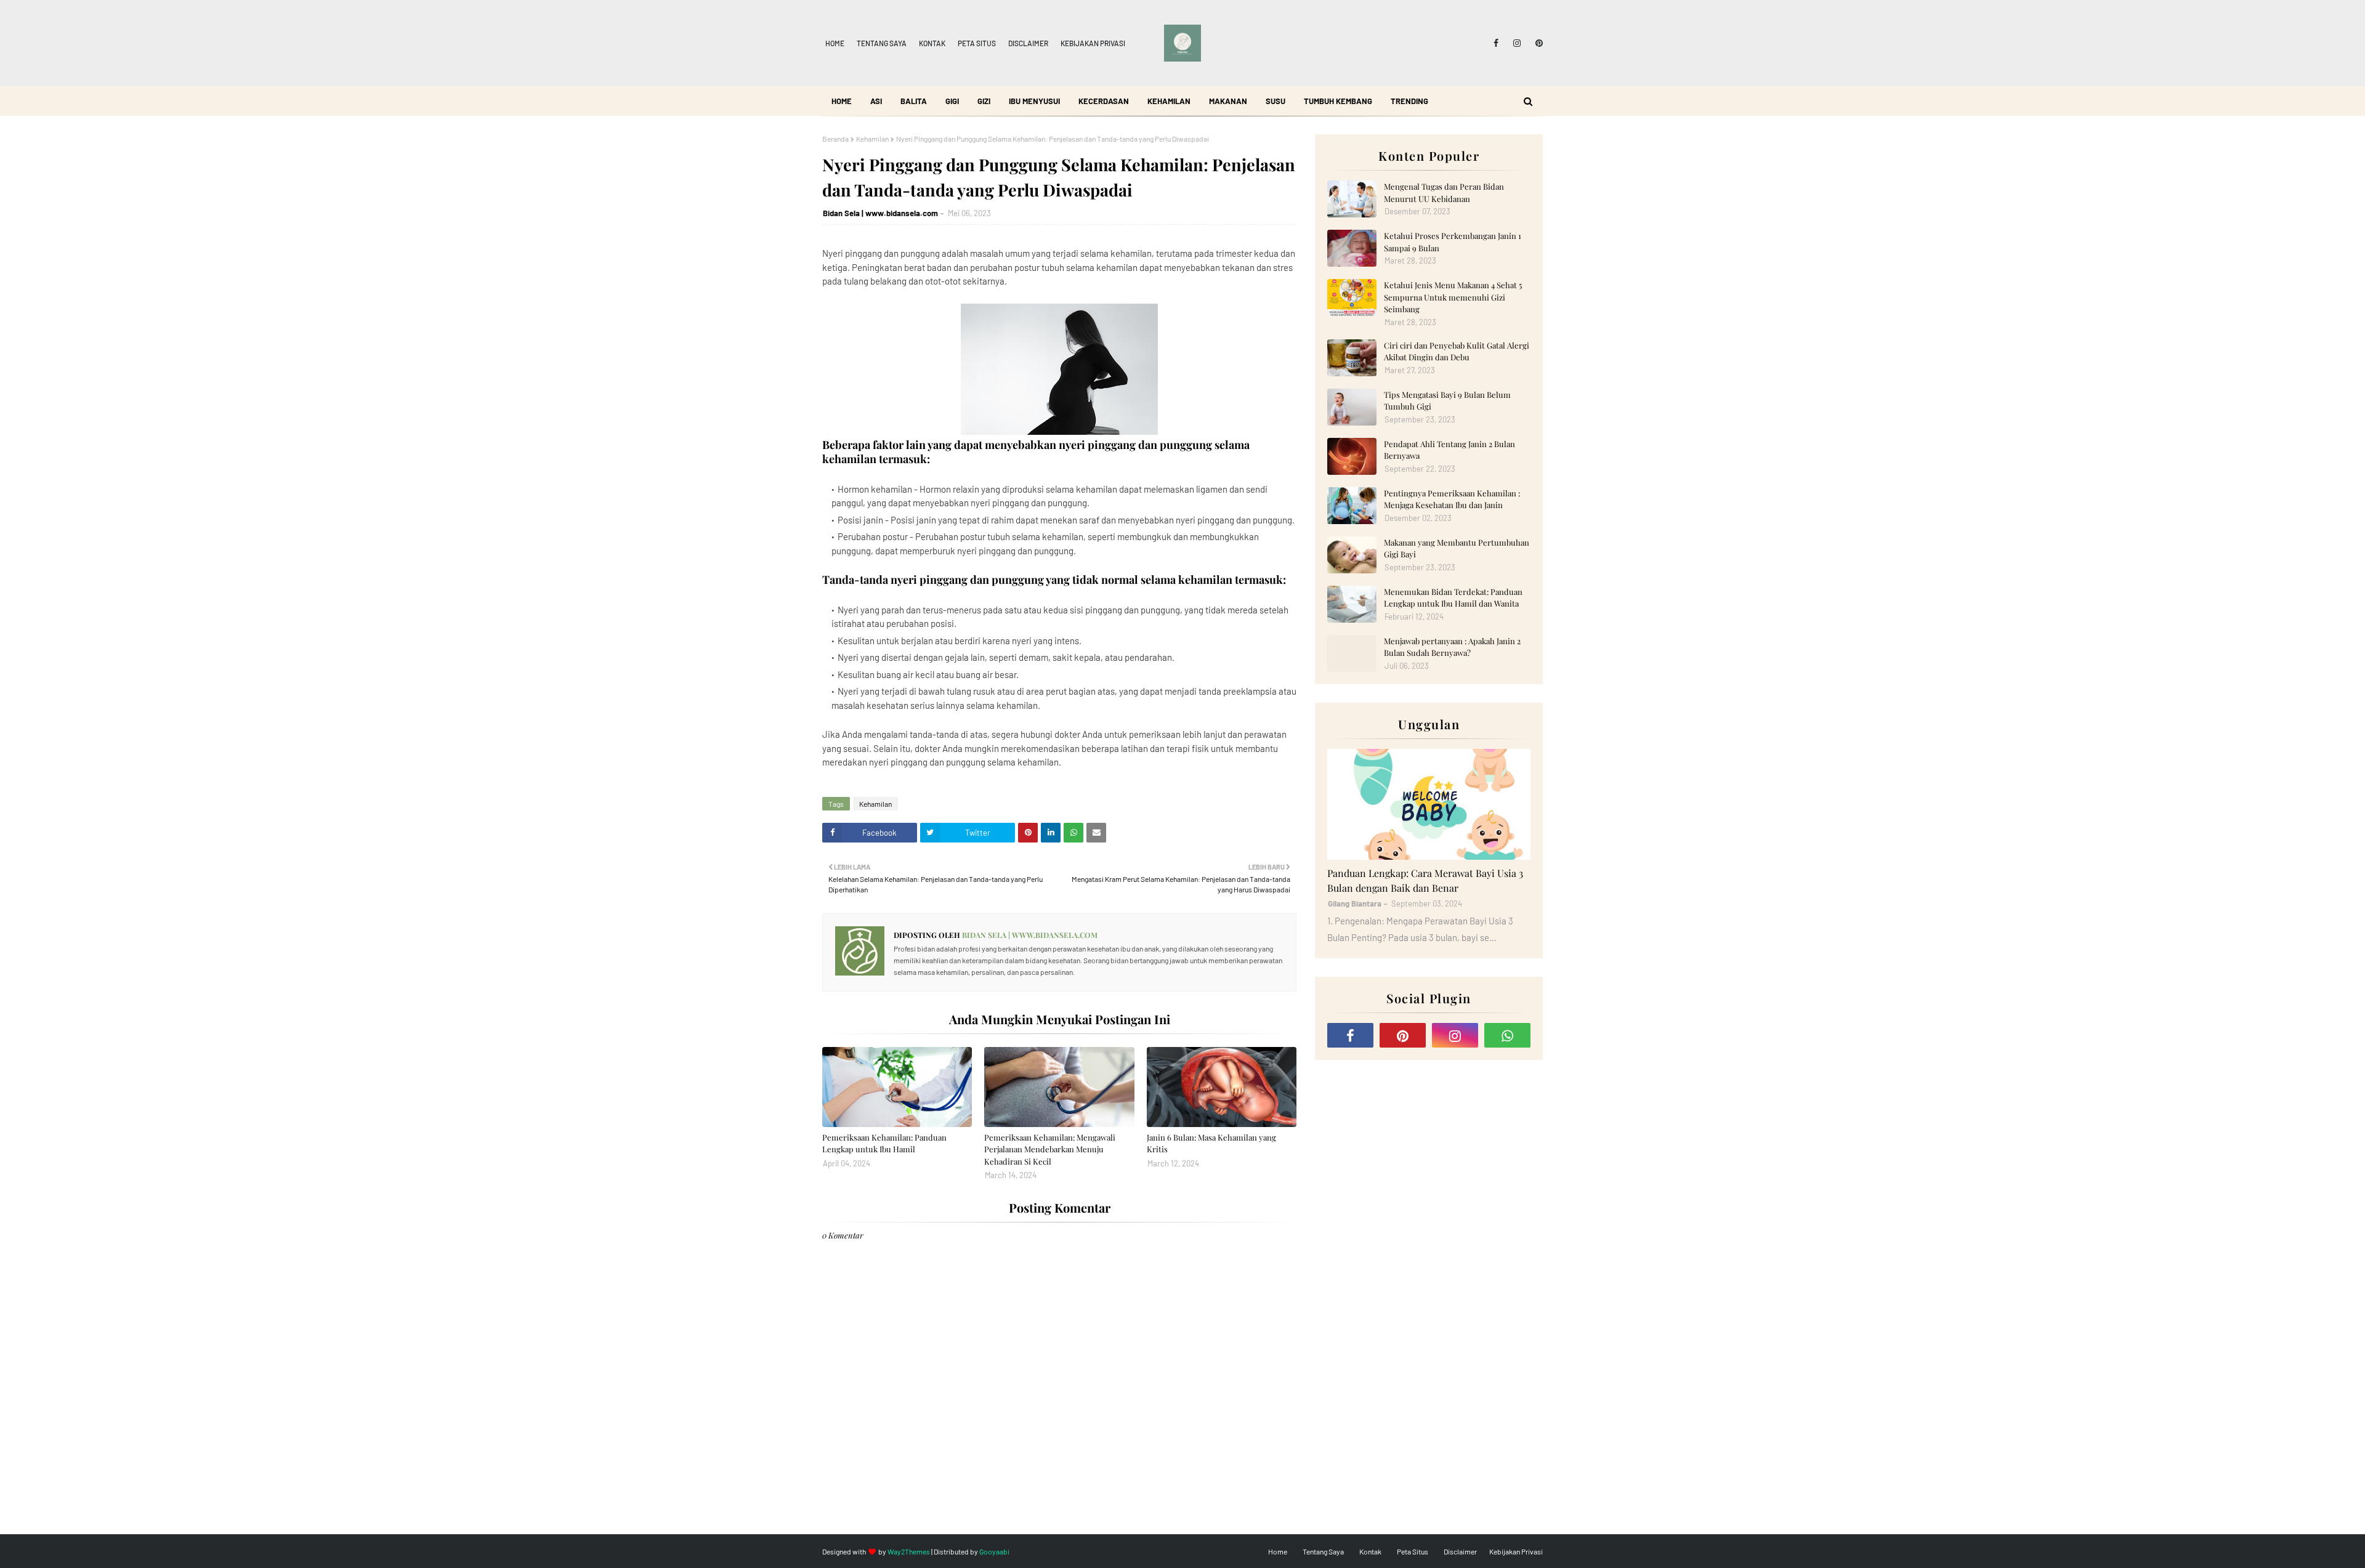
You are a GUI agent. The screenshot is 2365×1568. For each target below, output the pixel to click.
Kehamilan (872, 139)
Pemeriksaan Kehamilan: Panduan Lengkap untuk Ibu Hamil (884, 1143)
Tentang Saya (882, 43)
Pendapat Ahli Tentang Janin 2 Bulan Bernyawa (1449, 450)
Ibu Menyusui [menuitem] (1034, 101)
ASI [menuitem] (876, 101)
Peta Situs (977, 43)
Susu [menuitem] (1275, 101)
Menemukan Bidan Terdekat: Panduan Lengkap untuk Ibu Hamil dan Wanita (1453, 598)
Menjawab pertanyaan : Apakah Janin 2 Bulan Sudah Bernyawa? (1452, 647)
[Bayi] (1429, 804)
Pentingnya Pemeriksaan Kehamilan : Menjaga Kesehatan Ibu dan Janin (1452, 499)
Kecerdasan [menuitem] (1104, 101)
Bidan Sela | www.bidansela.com (880, 213)
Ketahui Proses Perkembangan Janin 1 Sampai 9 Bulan (1453, 242)
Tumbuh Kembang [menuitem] (1338, 101)
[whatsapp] (1507, 1035)
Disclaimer (1028, 43)
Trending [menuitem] (1409, 101)
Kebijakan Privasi (1093, 43)
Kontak (932, 43)
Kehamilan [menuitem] (1169, 101)
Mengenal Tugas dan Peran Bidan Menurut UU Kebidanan (1444, 192)
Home (835, 43)
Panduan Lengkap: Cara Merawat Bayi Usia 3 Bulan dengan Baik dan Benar (1425, 880)
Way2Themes (909, 1551)
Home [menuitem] (842, 101)
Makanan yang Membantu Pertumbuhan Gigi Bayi (1457, 548)
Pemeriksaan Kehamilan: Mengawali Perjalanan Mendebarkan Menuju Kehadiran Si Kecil (1050, 1149)
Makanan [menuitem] (1228, 101)
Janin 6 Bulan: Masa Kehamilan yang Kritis (1211, 1143)
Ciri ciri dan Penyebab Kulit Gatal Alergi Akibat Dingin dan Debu (1457, 351)
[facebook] (1496, 43)
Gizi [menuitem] (984, 101)
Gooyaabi (994, 1551)
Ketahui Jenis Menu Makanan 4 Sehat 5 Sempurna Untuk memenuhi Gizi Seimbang (1453, 297)
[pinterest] (1537, 43)
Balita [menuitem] (914, 101)
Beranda (835, 139)
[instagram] (1517, 43)
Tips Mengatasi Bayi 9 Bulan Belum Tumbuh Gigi (1447, 401)
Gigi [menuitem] (952, 101)
